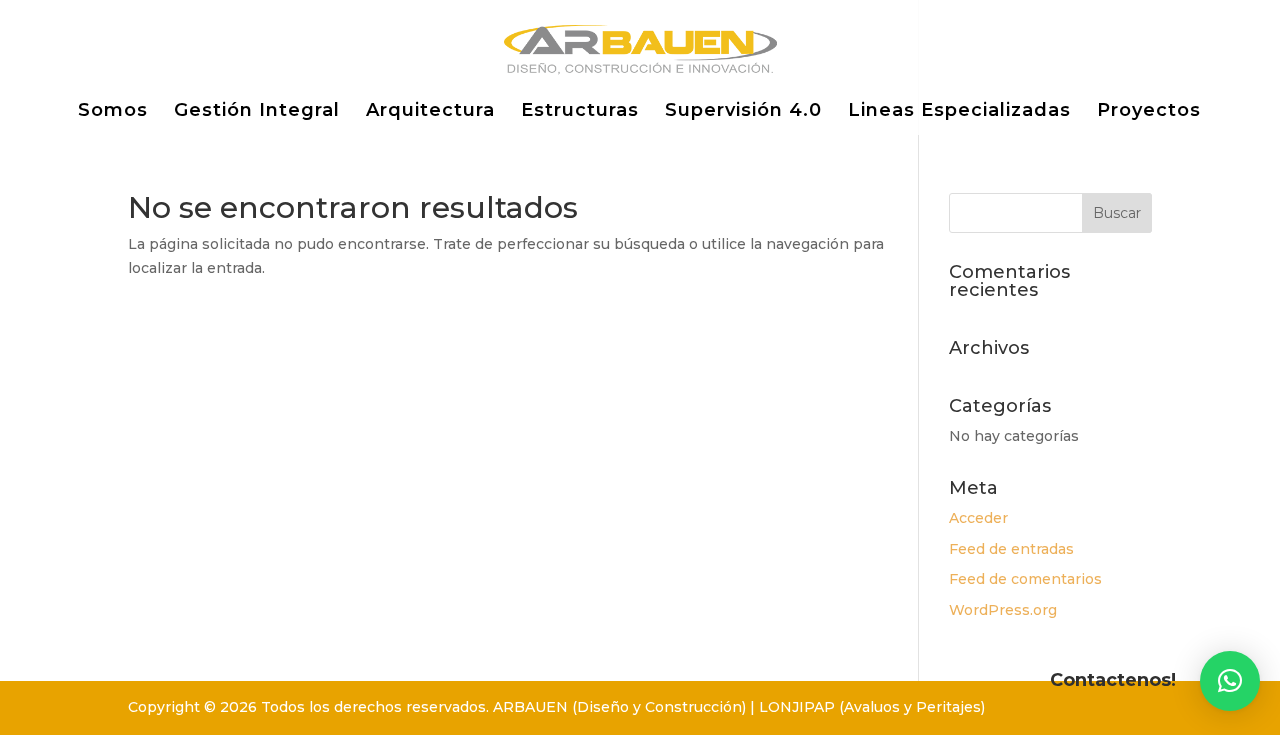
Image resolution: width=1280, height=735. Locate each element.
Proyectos (1149, 112)
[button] (1230, 681)
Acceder (978, 518)
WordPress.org (1003, 610)
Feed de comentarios (1025, 579)
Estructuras (580, 112)
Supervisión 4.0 (743, 112)
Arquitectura (430, 112)
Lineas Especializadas (959, 112)
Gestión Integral (257, 112)
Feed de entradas (1011, 549)
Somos (113, 112)
